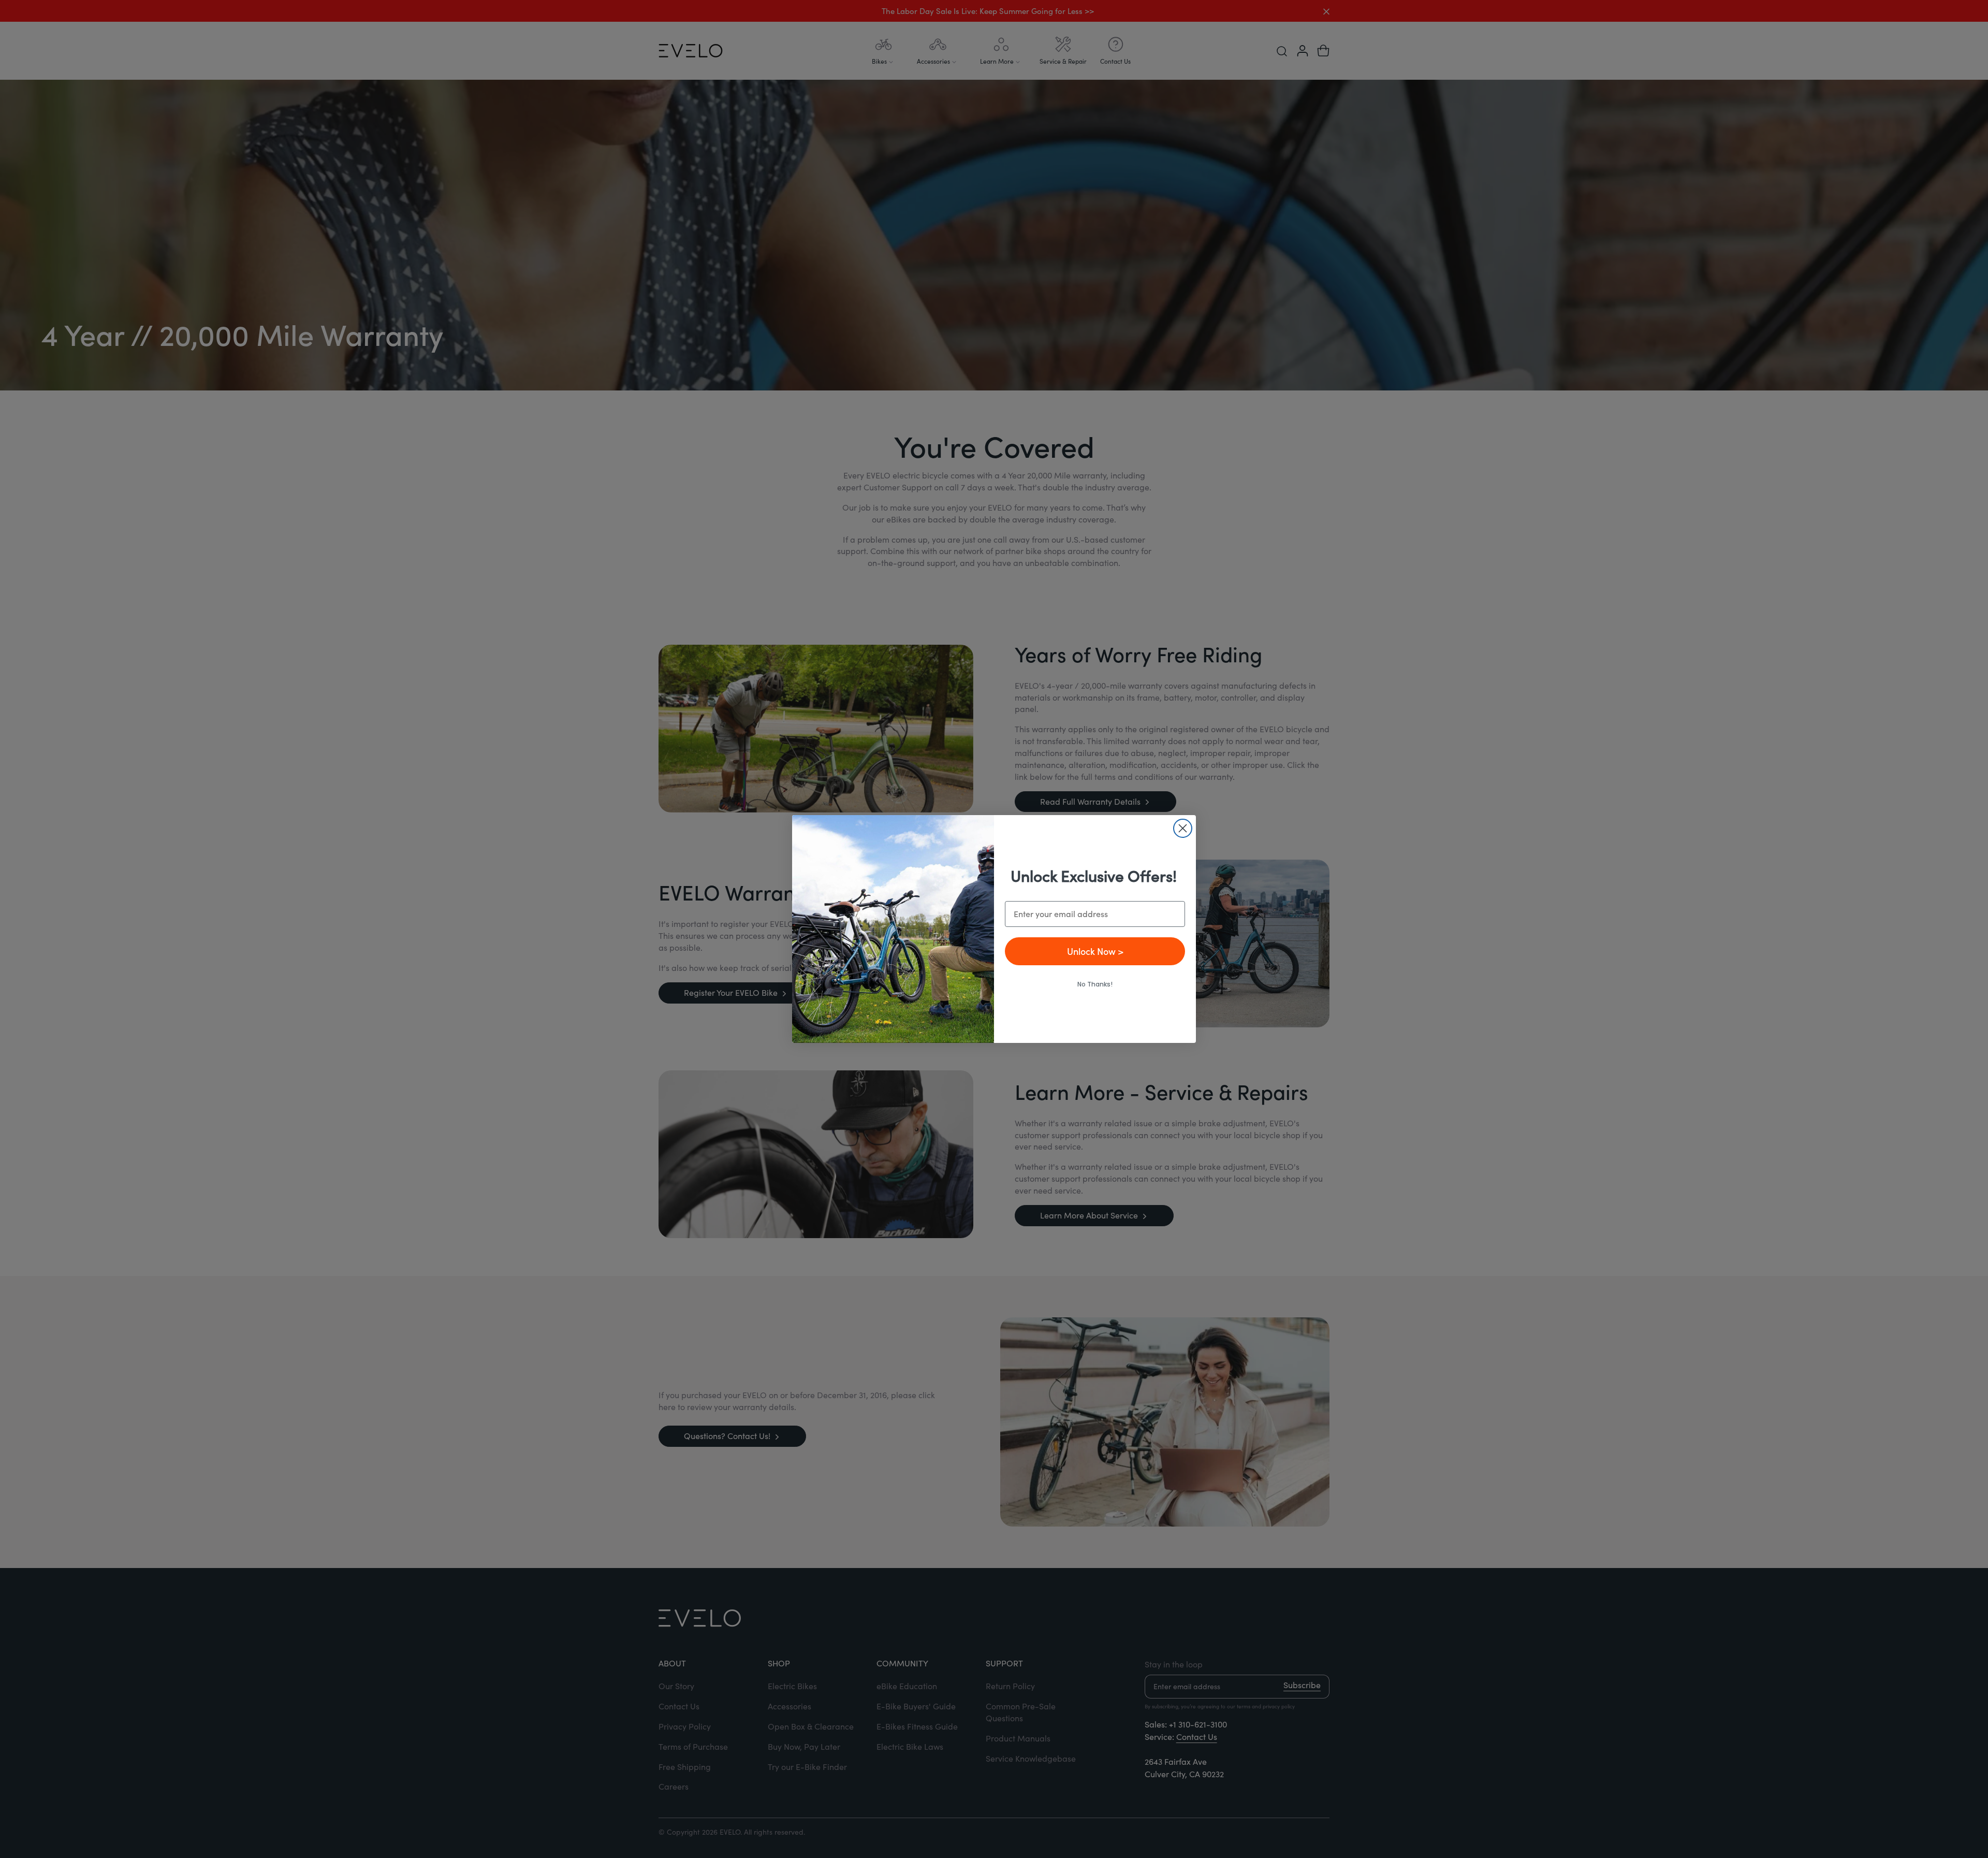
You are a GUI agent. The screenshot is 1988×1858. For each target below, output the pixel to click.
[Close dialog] (1183, 828)
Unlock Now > (1095, 951)
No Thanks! (1095, 984)
